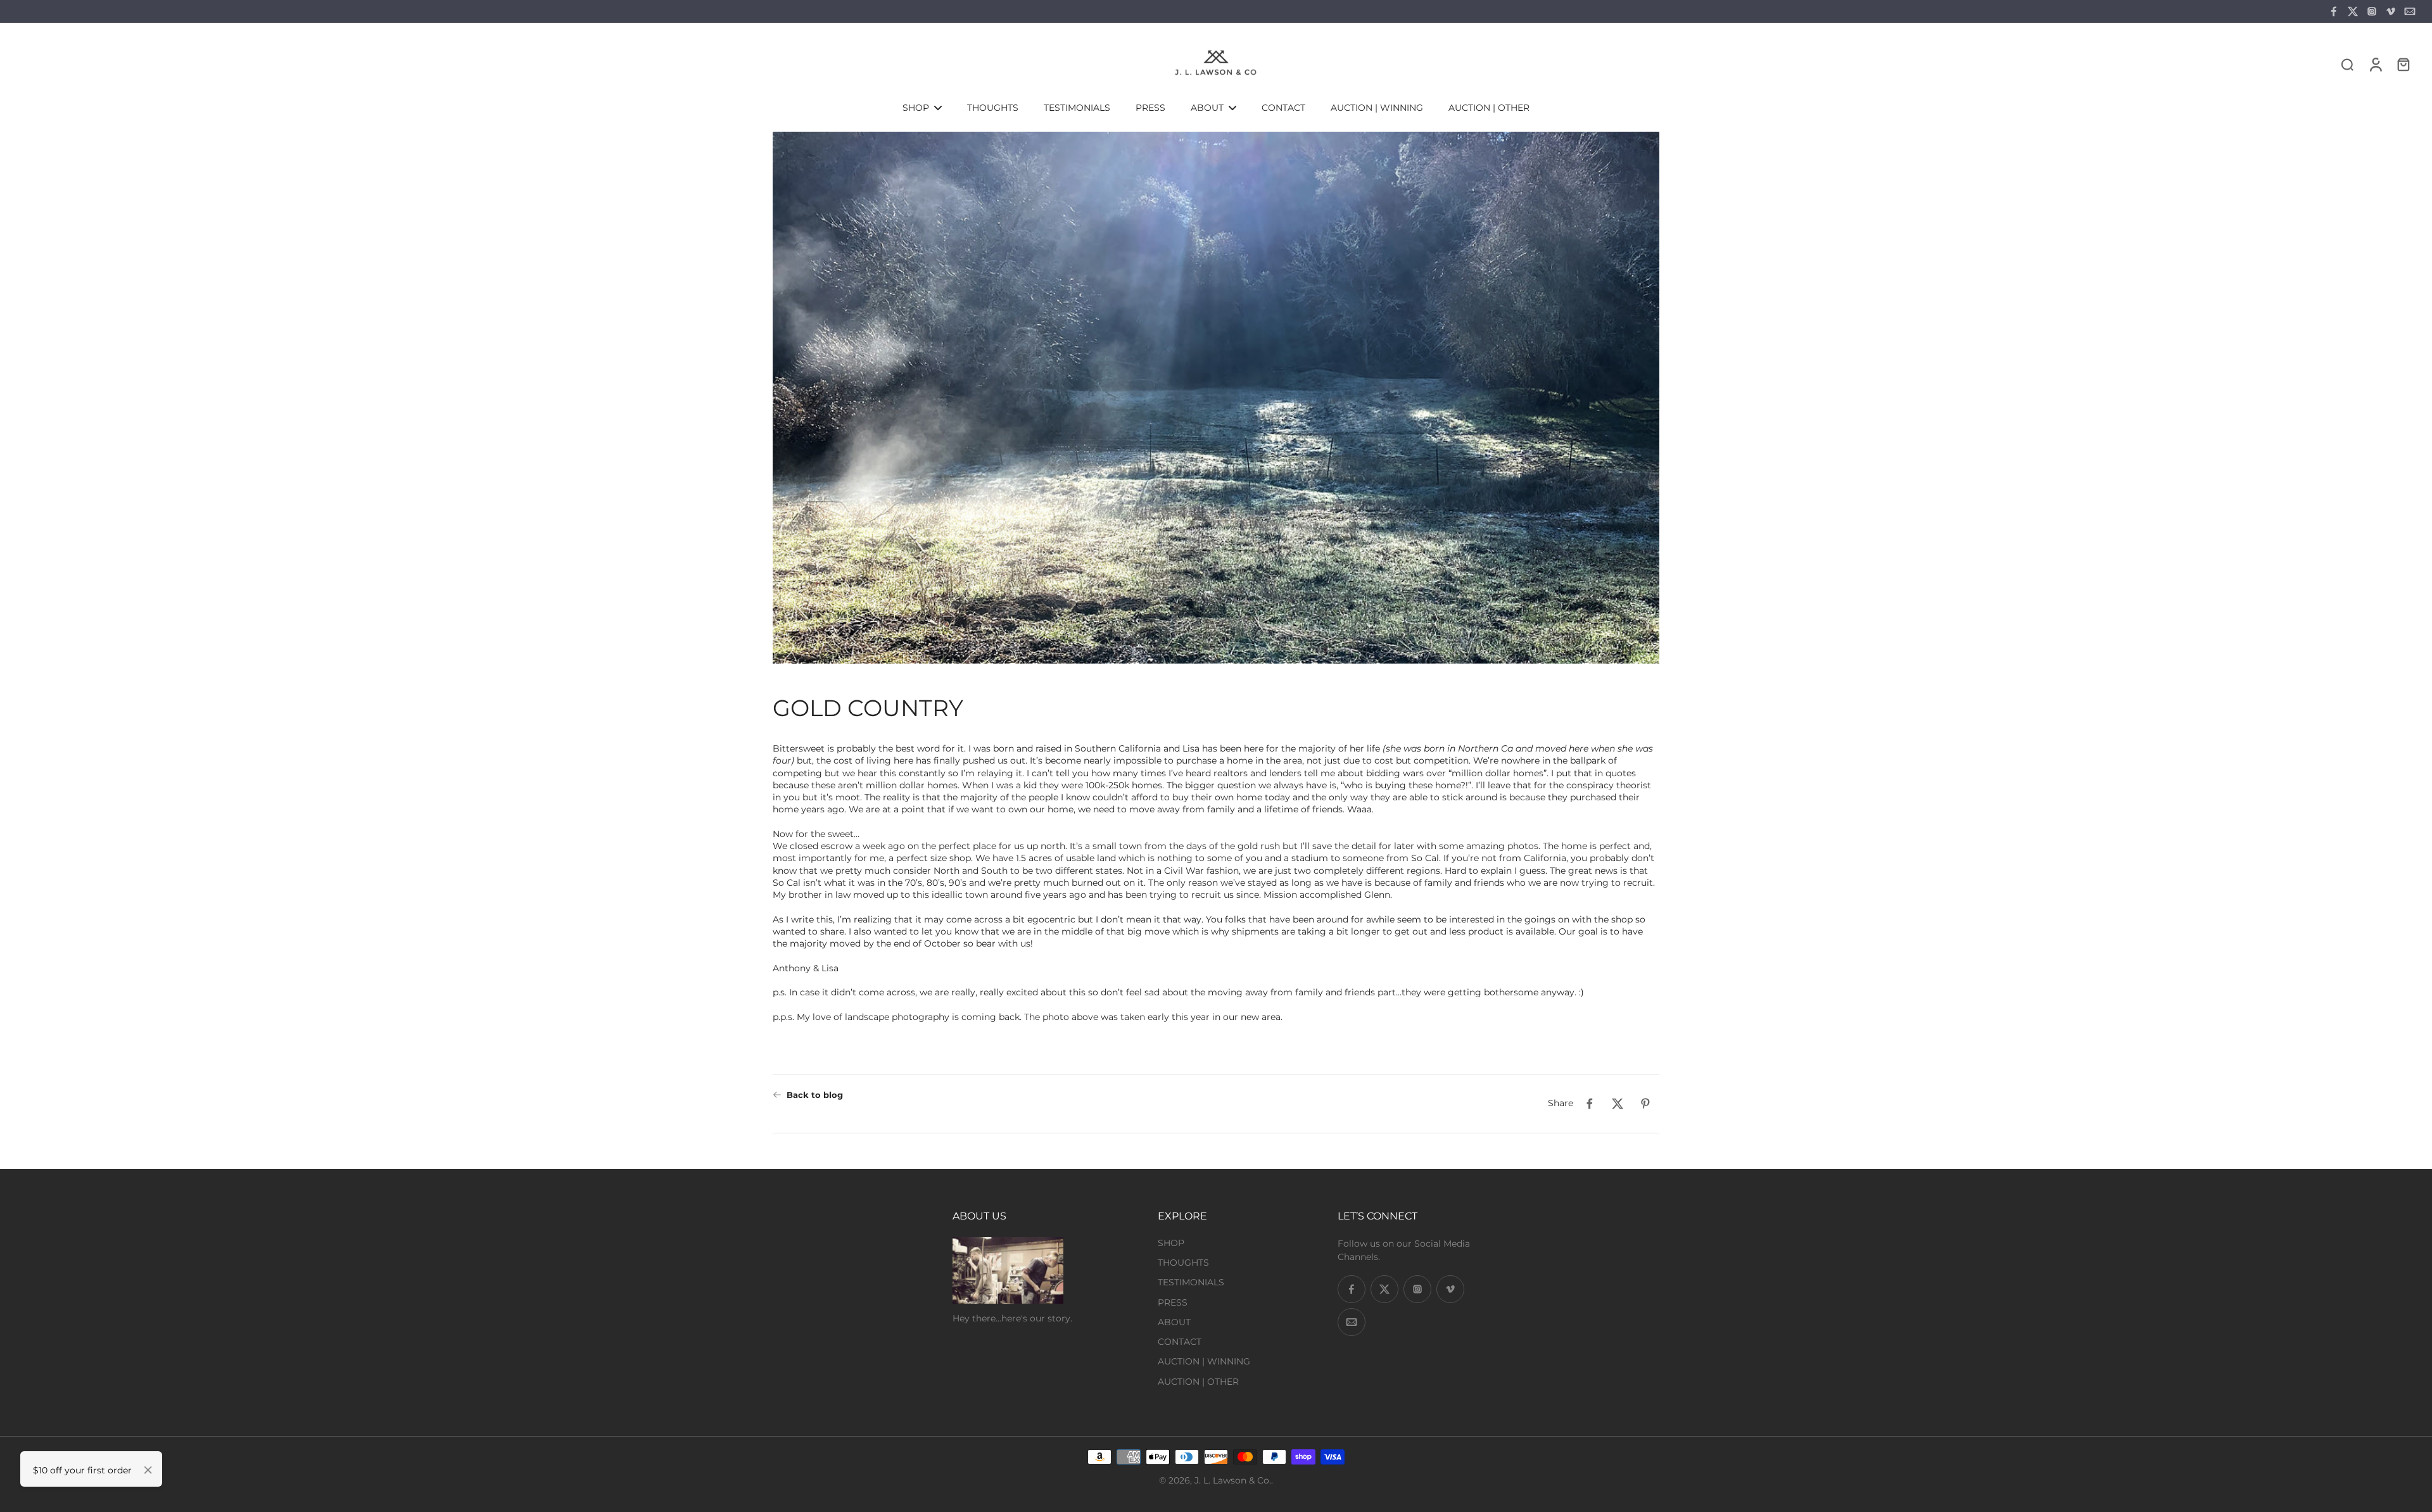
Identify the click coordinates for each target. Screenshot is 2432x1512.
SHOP (1171, 1243)
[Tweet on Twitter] (1618, 1104)
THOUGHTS (1183, 1263)
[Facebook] (2334, 11)
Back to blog (815, 1095)
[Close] (148, 1470)
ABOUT (1174, 1322)
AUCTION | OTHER (1198, 1382)
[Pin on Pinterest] (1645, 1104)
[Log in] (2375, 64)
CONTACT (1180, 1342)
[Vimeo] (2391, 11)
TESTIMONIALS (1191, 1282)
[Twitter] (2353, 11)
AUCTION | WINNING (1204, 1361)
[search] (2347, 64)
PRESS (1173, 1302)
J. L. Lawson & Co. (1233, 1480)
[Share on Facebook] (1590, 1104)
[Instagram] (2372, 11)
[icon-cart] (2403, 64)
